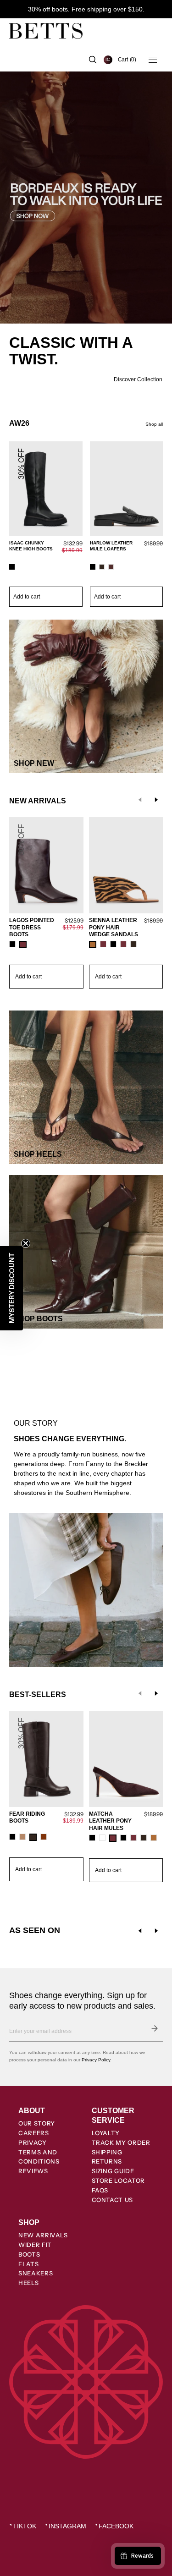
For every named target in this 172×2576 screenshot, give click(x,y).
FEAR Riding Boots (27, 1818)
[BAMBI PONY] (154, 1838)
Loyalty (106, 2133)
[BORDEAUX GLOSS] (133, 1838)
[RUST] (44, 1837)
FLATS (28, 2264)
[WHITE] (102, 1838)
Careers (34, 2133)
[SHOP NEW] (86, 696)
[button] (127, 60)
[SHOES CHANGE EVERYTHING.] (86, 1425)
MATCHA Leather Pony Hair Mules (110, 1821)
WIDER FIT (35, 2245)
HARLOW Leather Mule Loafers (111, 546)
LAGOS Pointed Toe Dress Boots (32, 927)
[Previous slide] (140, 800)
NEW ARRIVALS (43, 2235)
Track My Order (121, 2142)
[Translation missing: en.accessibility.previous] (140, 1931)
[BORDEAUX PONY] (103, 944)
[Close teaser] (26, 1243)
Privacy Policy (96, 2060)
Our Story (37, 2123)
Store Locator (118, 2181)
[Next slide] (156, 800)
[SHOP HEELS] (86, 1087)
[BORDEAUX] (23, 945)
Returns (107, 2161)
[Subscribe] (155, 2028)
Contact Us (113, 2200)
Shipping (107, 2152)
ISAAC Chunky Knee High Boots (31, 546)
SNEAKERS (36, 2273)
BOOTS (29, 2254)
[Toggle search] (93, 60)
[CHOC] (133, 944)
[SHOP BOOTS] (86, 1252)
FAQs (100, 2190)
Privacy (33, 2142)
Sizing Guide (113, 2171)
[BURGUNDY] (111, 567)
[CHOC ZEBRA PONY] (144, 1838)
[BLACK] (12, 567)
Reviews (33, 2171)
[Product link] (46, 525)
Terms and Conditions (39, 2157)
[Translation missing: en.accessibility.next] (156, 1931)
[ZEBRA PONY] (93, 945)
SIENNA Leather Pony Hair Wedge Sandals (114, 927)
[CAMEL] (22, 1837)
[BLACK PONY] (123, 1838)
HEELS (28, 2283)
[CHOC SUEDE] (102, 567)
